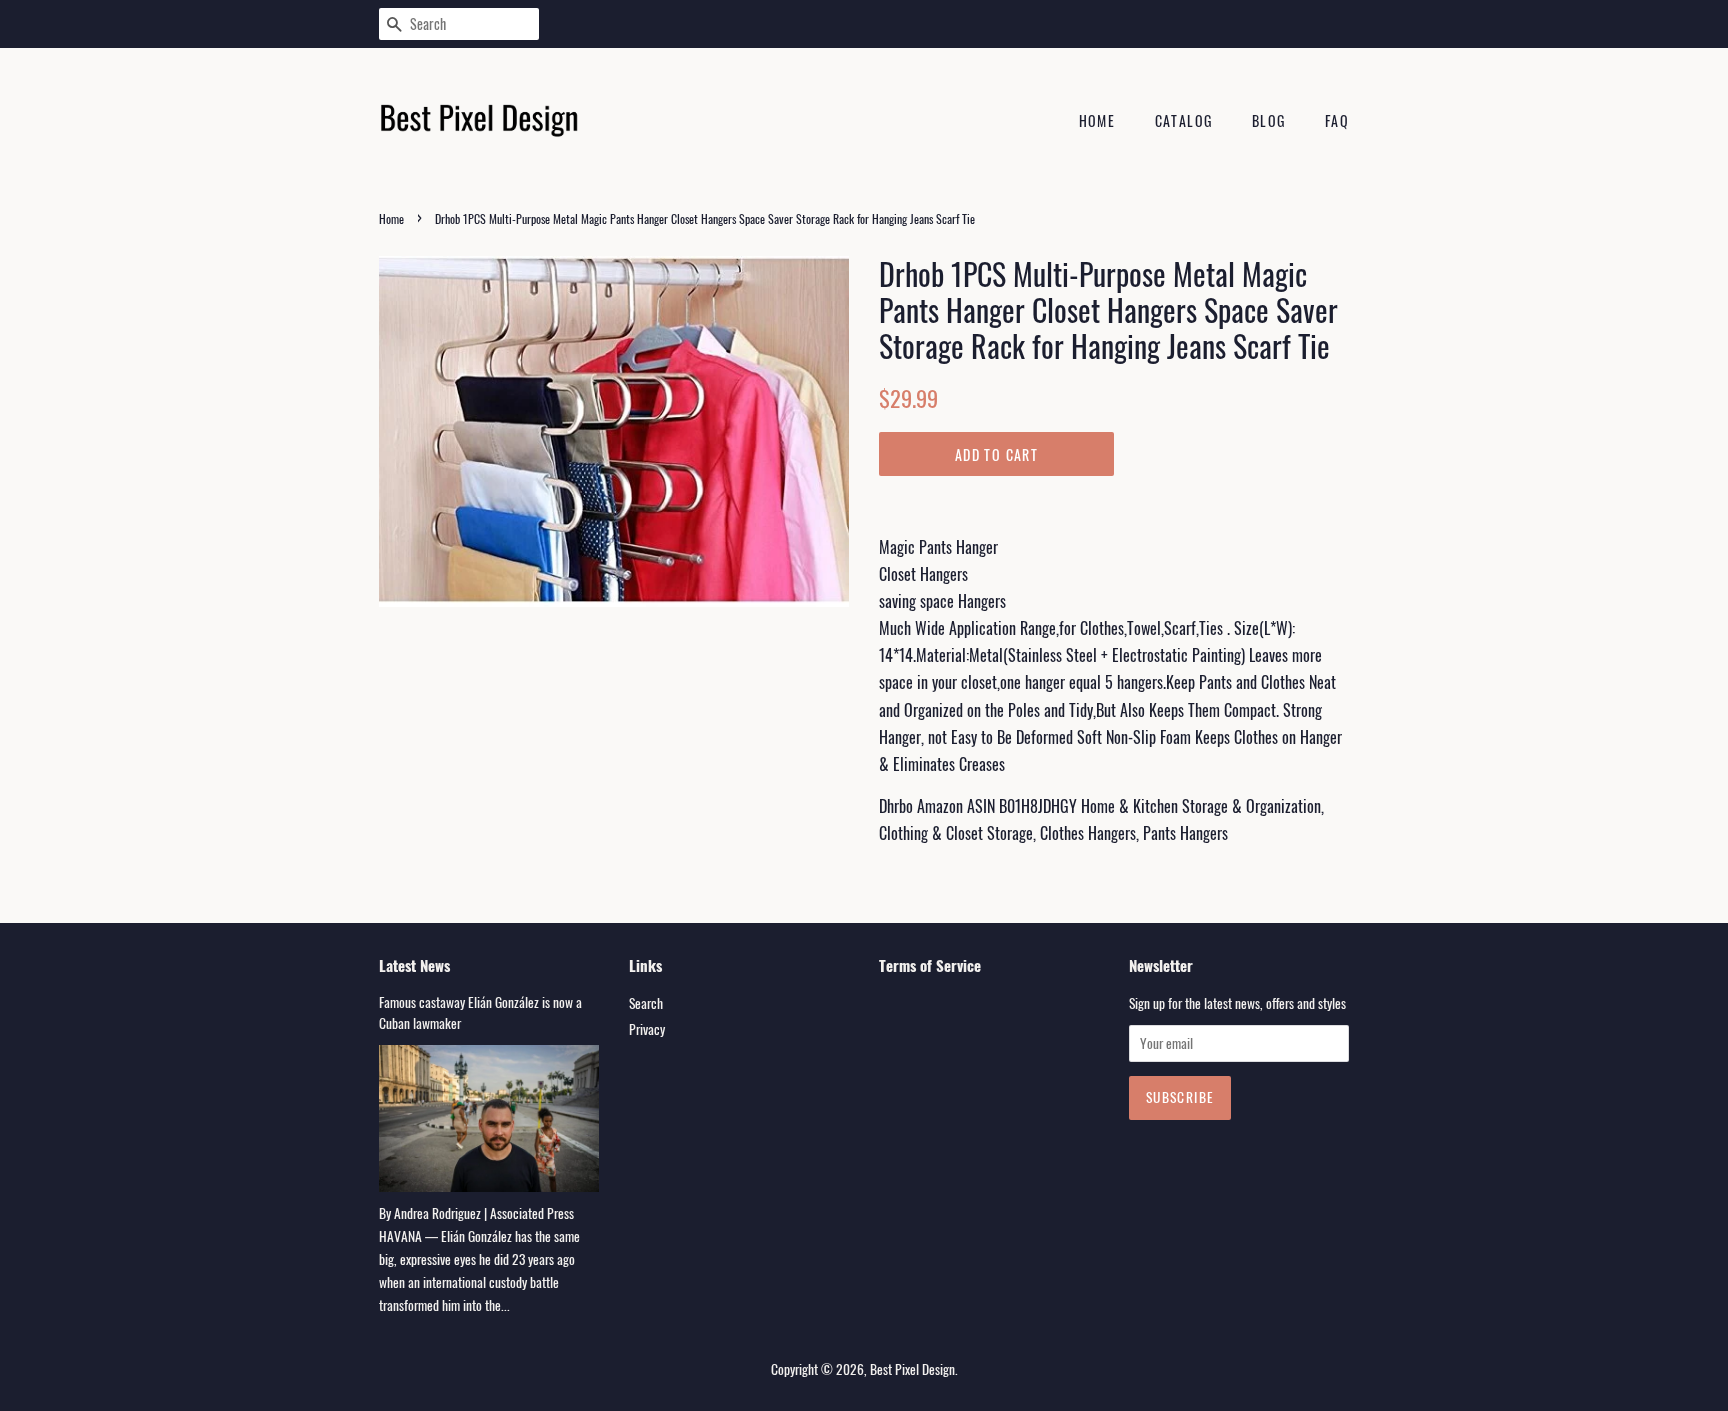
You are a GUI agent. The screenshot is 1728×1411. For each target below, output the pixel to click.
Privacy (647, 1029)
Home (1097, 120)
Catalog (1184, 120)
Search (646, 1003)
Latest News (414, 965)
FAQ (1337, 120)
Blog (1269, 120)
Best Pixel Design (912, 1369)
